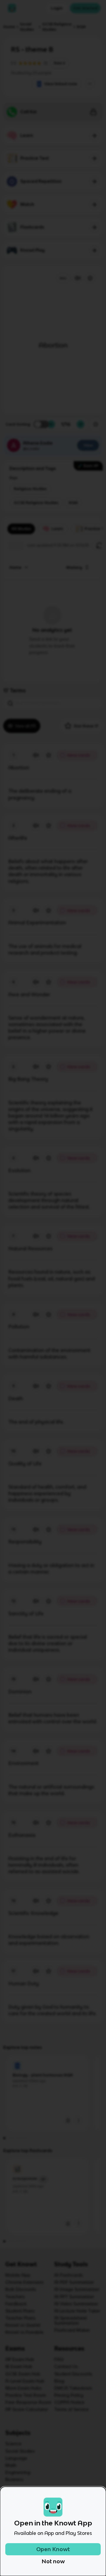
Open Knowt (53, 2549)
